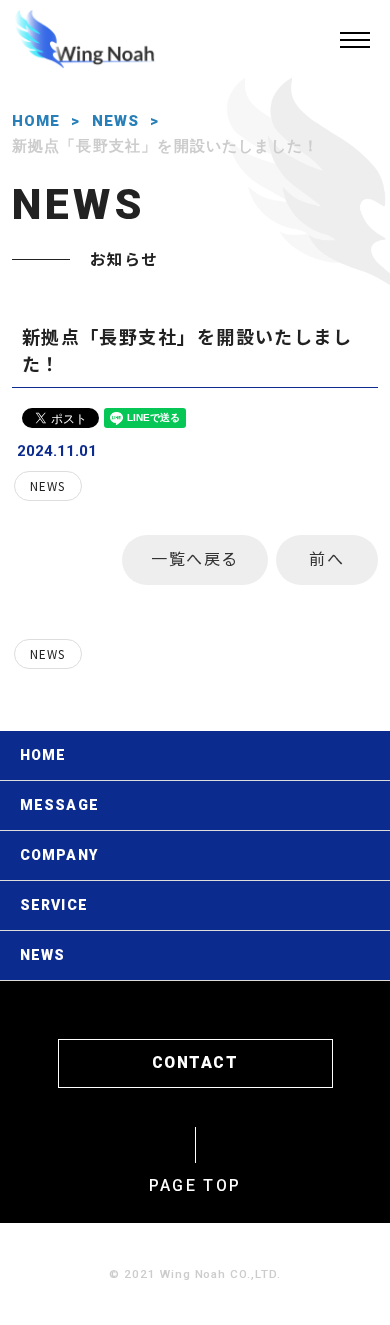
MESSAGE (59, 805)
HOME (36, 121)
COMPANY (59, 855)
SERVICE (54, 905)
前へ (326, 558)
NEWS (116, 121)
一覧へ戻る (195, 558)
